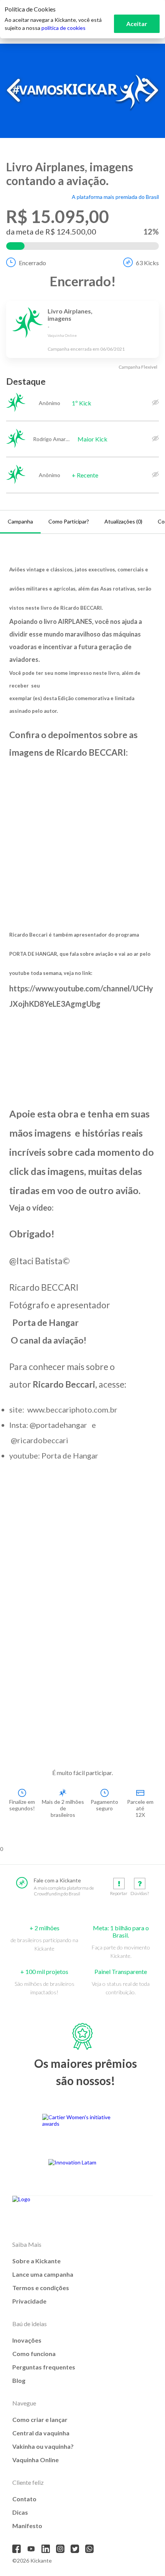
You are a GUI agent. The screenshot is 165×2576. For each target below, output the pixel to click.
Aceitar (137, 24)
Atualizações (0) (123, 521)
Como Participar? (69, 521)
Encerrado (32, 263)
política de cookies (64, 28)
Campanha (20, 521)
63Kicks (147, 263)
